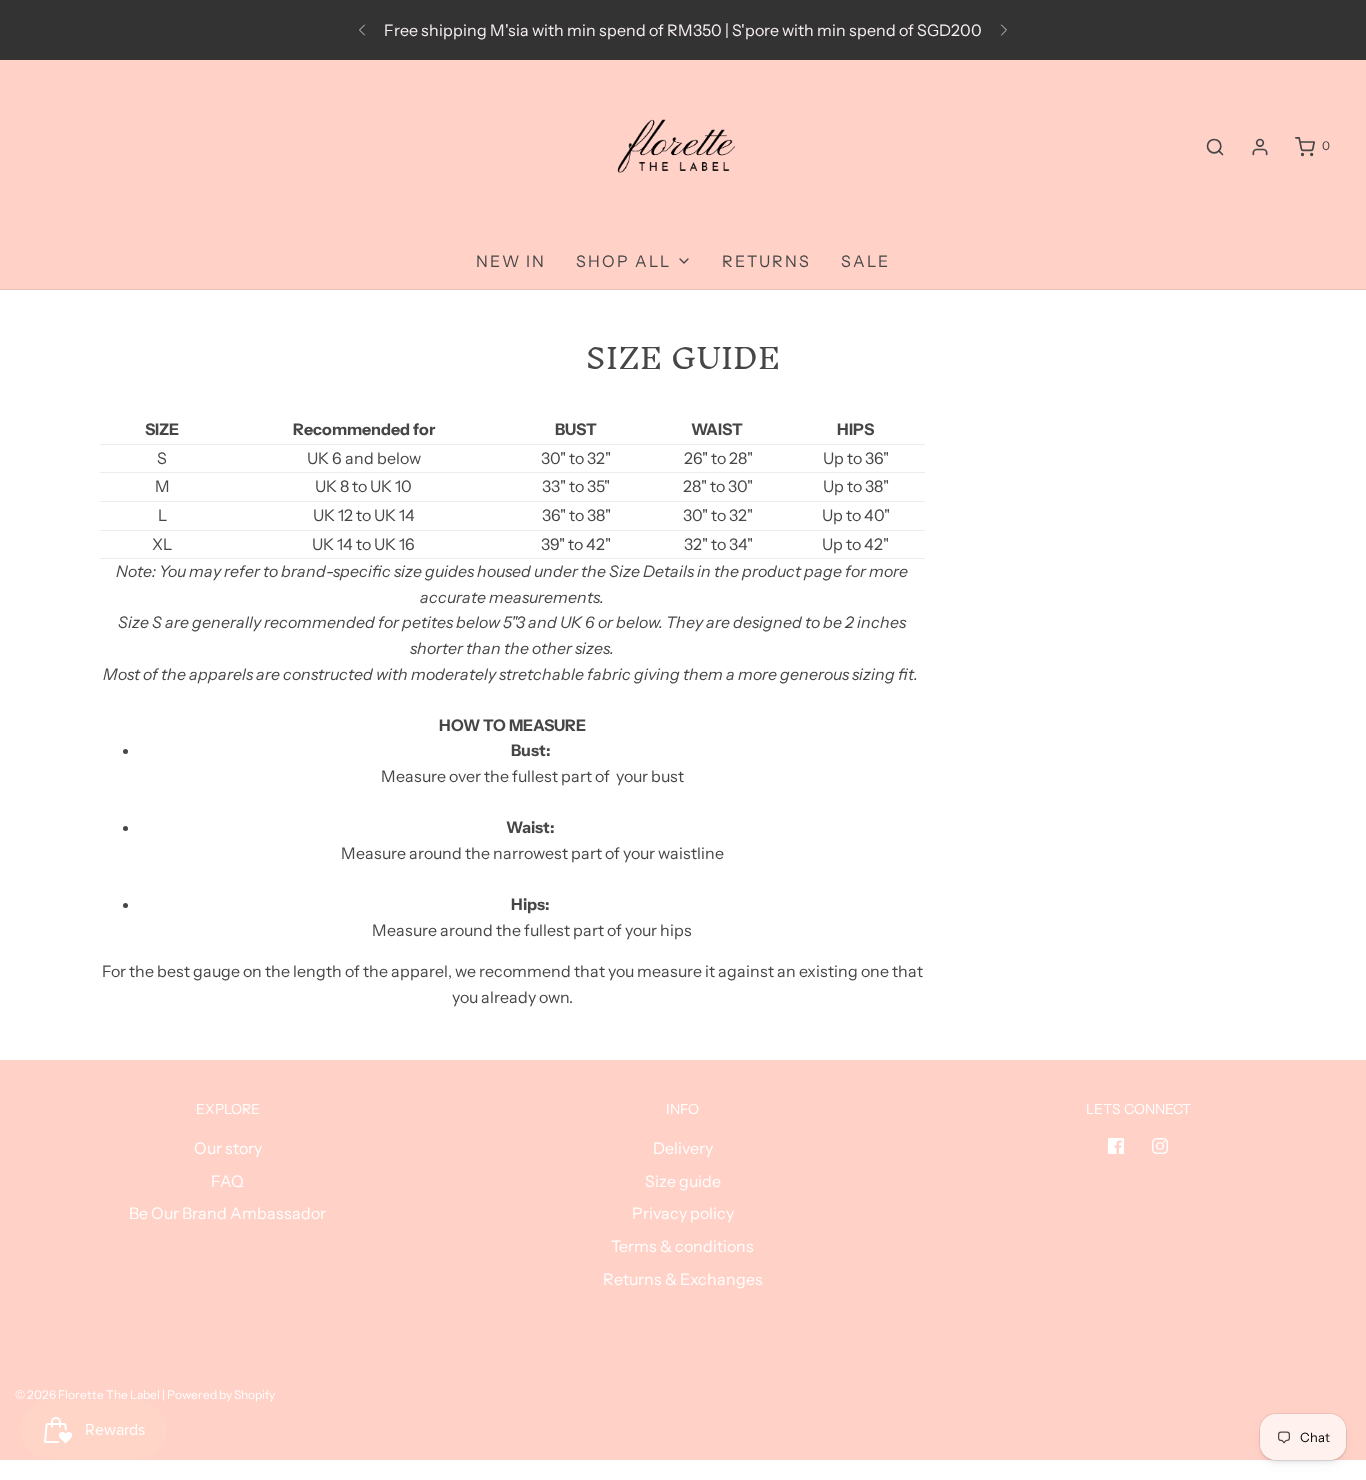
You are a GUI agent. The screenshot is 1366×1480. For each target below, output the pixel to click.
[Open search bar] (1215, 146)
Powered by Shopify (221, 1394)
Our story (228, 1148)
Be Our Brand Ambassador (227, 1213)
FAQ (227, 1181)
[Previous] (362, 30)
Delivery (683, 1148)
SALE (865, 261)
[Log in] (1260, 147)
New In (511, 261)
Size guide (683, 1181)
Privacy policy (683, 1213)
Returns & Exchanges (683, 1279)
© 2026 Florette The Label (87, 1394)
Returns (766, 261)
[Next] (1004, 30)
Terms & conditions (682, 1246)
